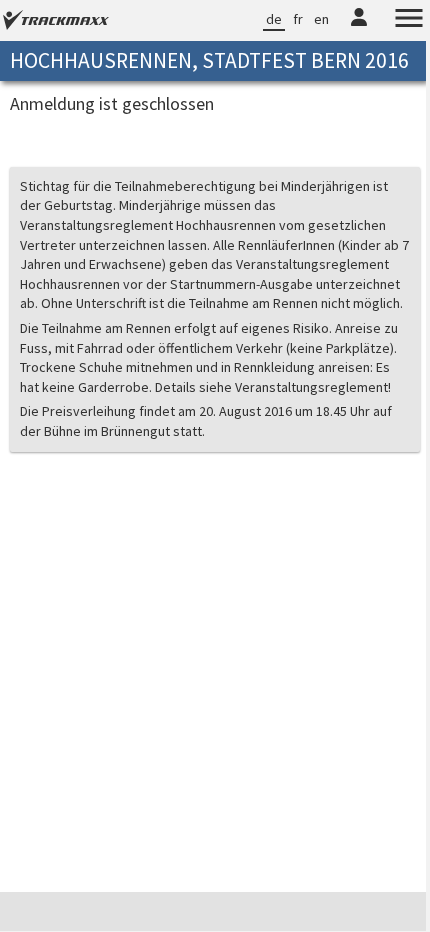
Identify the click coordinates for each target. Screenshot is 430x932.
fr (283, 19)
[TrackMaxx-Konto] (344, 29)
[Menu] (394, 21)
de (259, 19)
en (306, 19)
